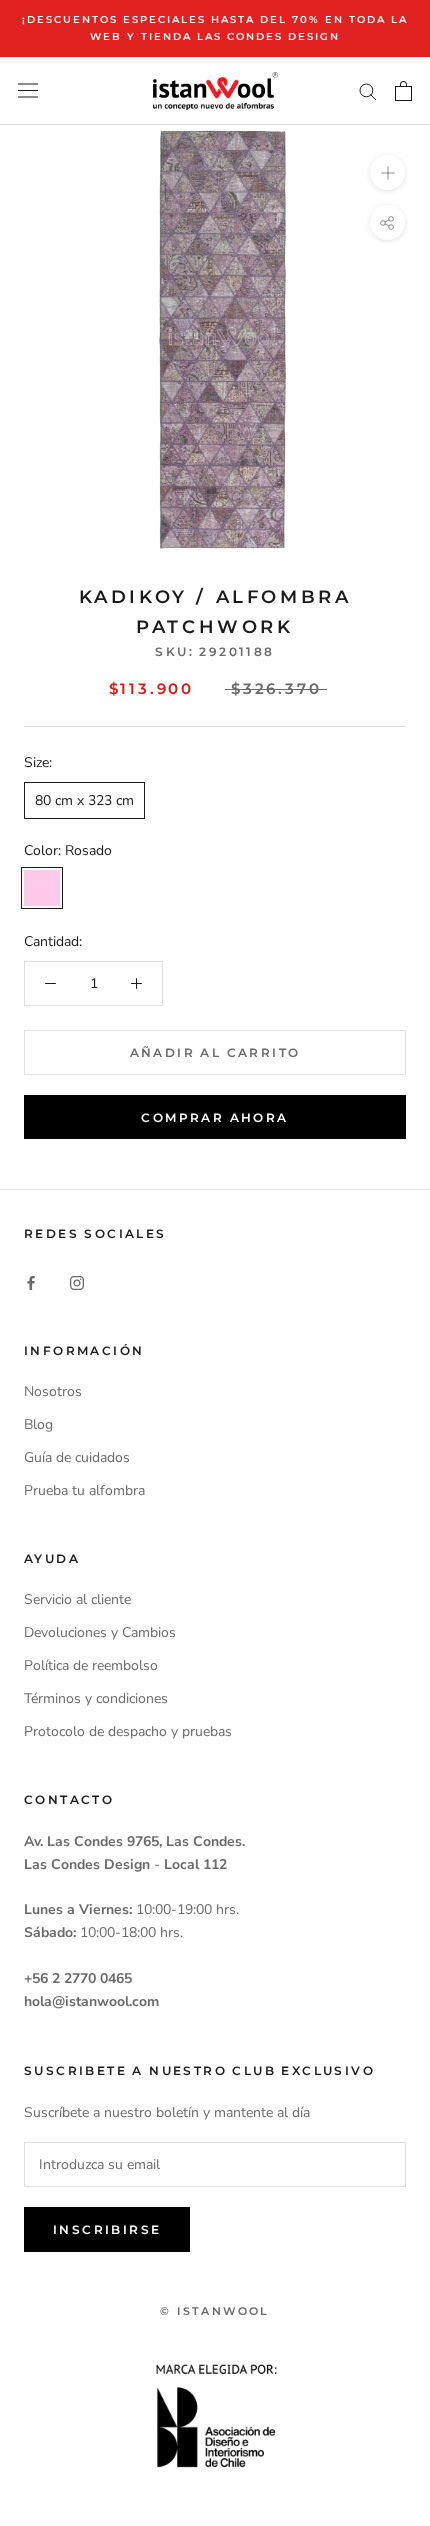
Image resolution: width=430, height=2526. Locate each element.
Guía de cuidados (77, 1457)
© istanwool (214, 2311)
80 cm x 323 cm (84, 800)
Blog (38, 1424)
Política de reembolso (91, 1665)
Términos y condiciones (96, 1698)
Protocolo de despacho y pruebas (128, 1731)
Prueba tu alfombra (84, 1490)
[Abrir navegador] (28, 90)
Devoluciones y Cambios (100, 1632)
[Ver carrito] (403, 91)
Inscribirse (107, 2229)
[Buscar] (368, 90)
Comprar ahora (214, 1117)
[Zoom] (387, 172)
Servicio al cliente (77, 1599)
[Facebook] (31, 1281)
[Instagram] (77, 1281)
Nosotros (53, 1391)
